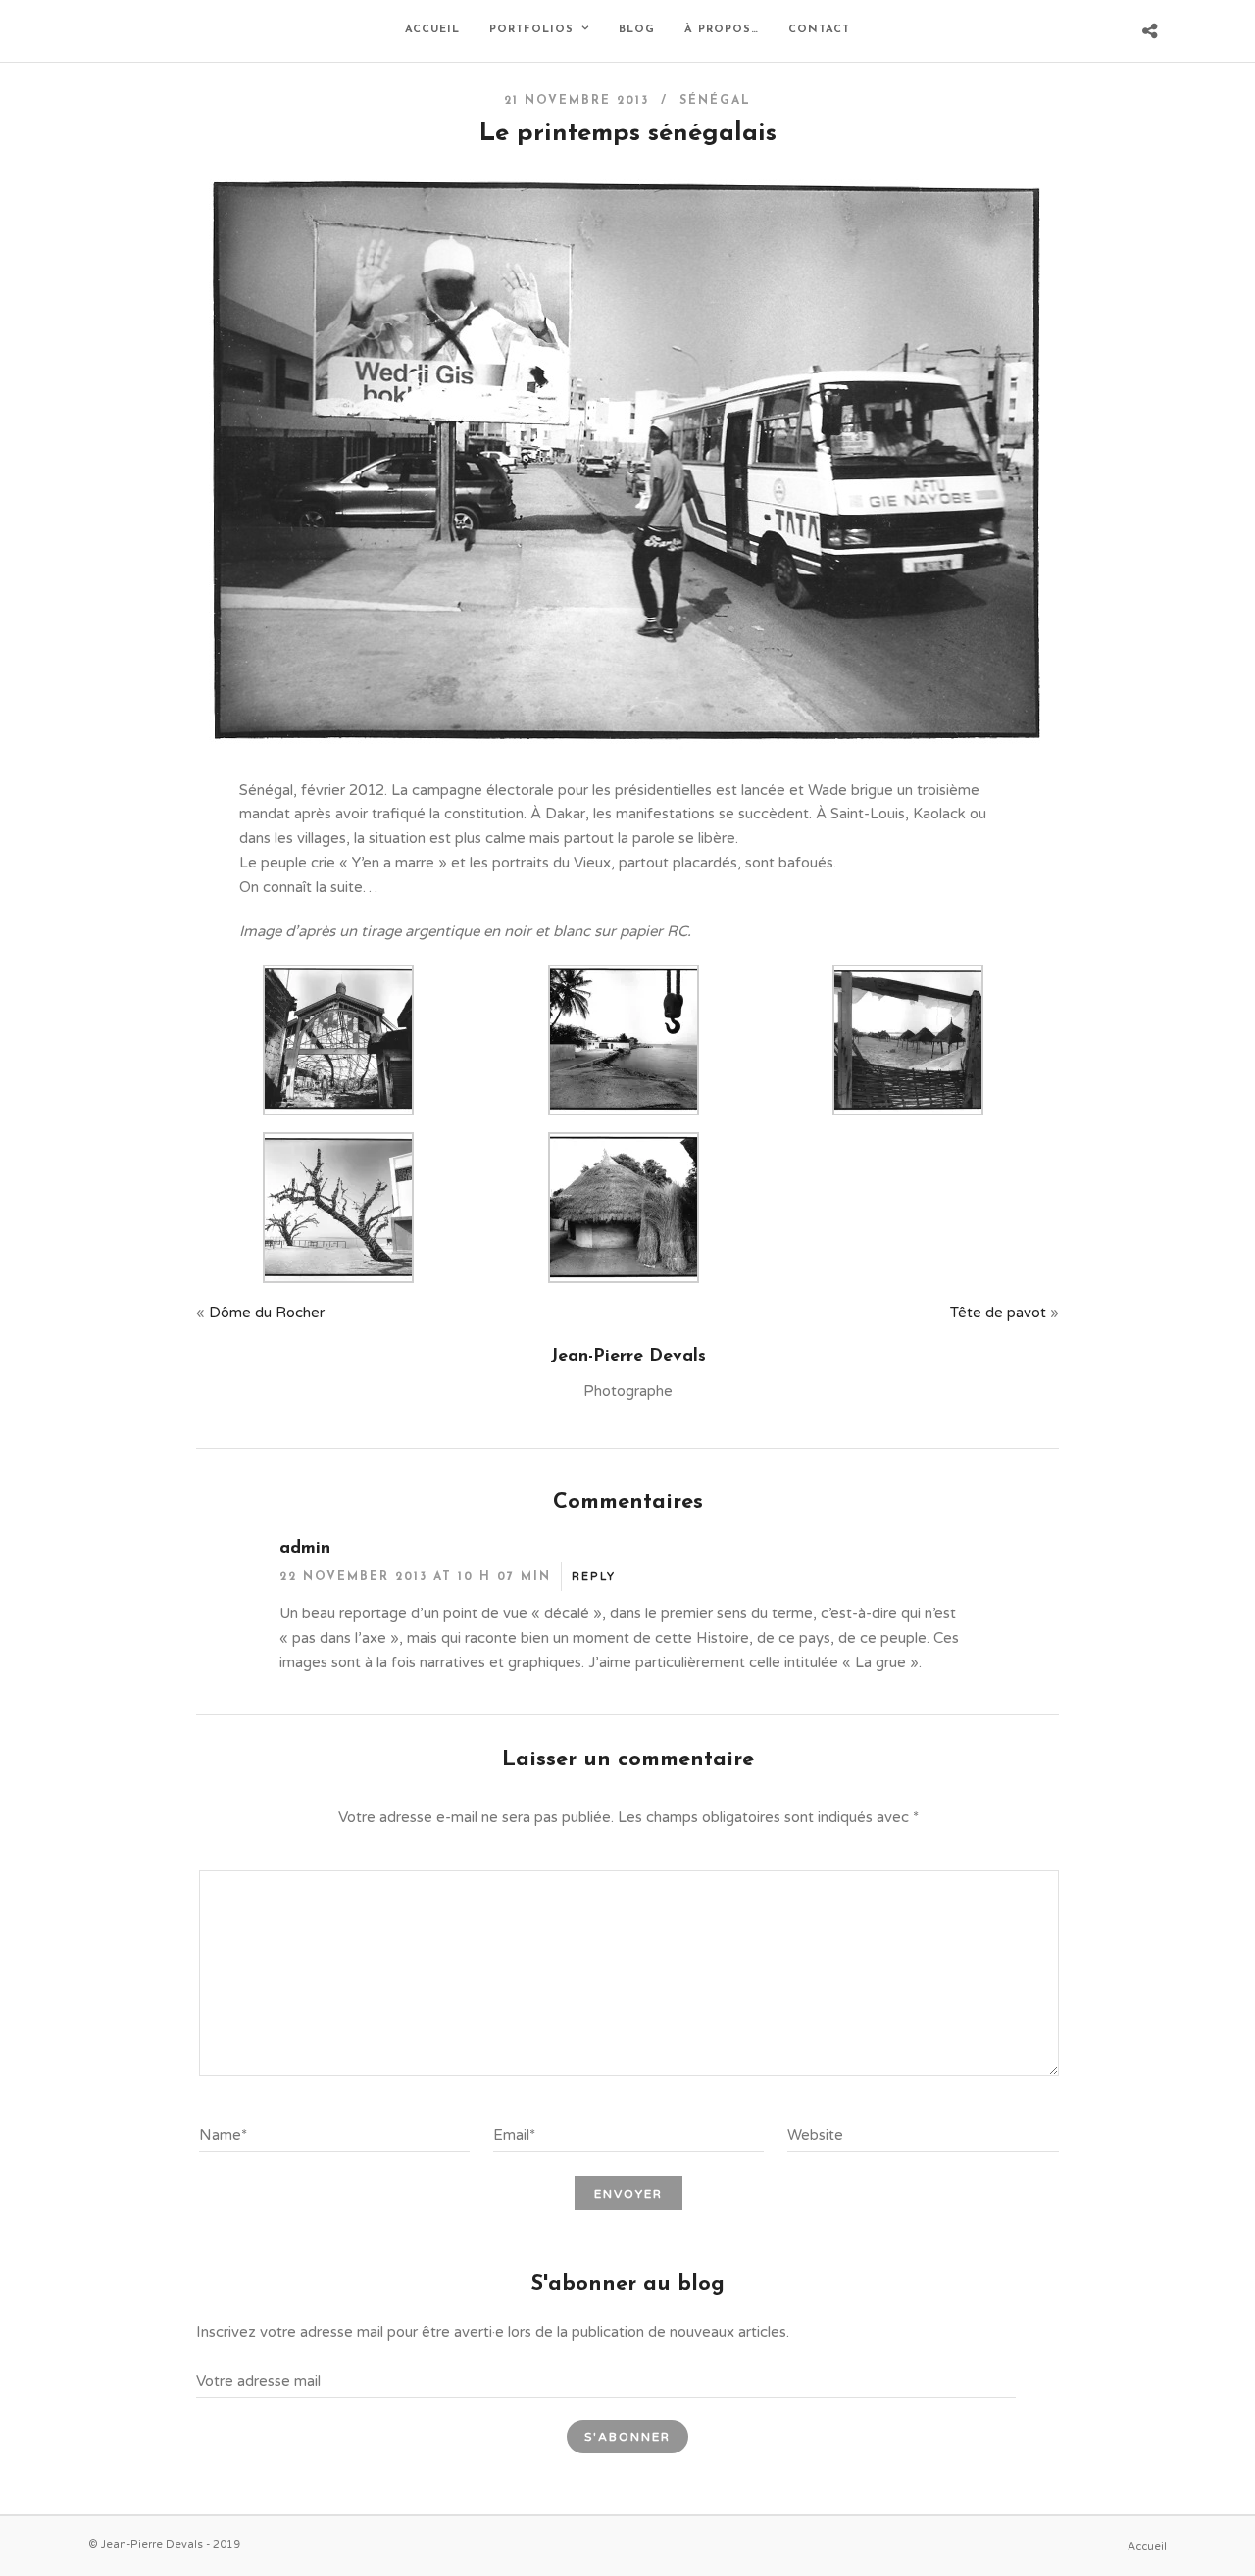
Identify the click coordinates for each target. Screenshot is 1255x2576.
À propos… (722, 30)
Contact (819, 30)
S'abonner (627, 2437)
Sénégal (715, 101)
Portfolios (531, 30)
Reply (594, 1577)
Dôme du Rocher (267, 1313)
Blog (637, 30)
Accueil (432, 30)
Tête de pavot (998, 1313)
